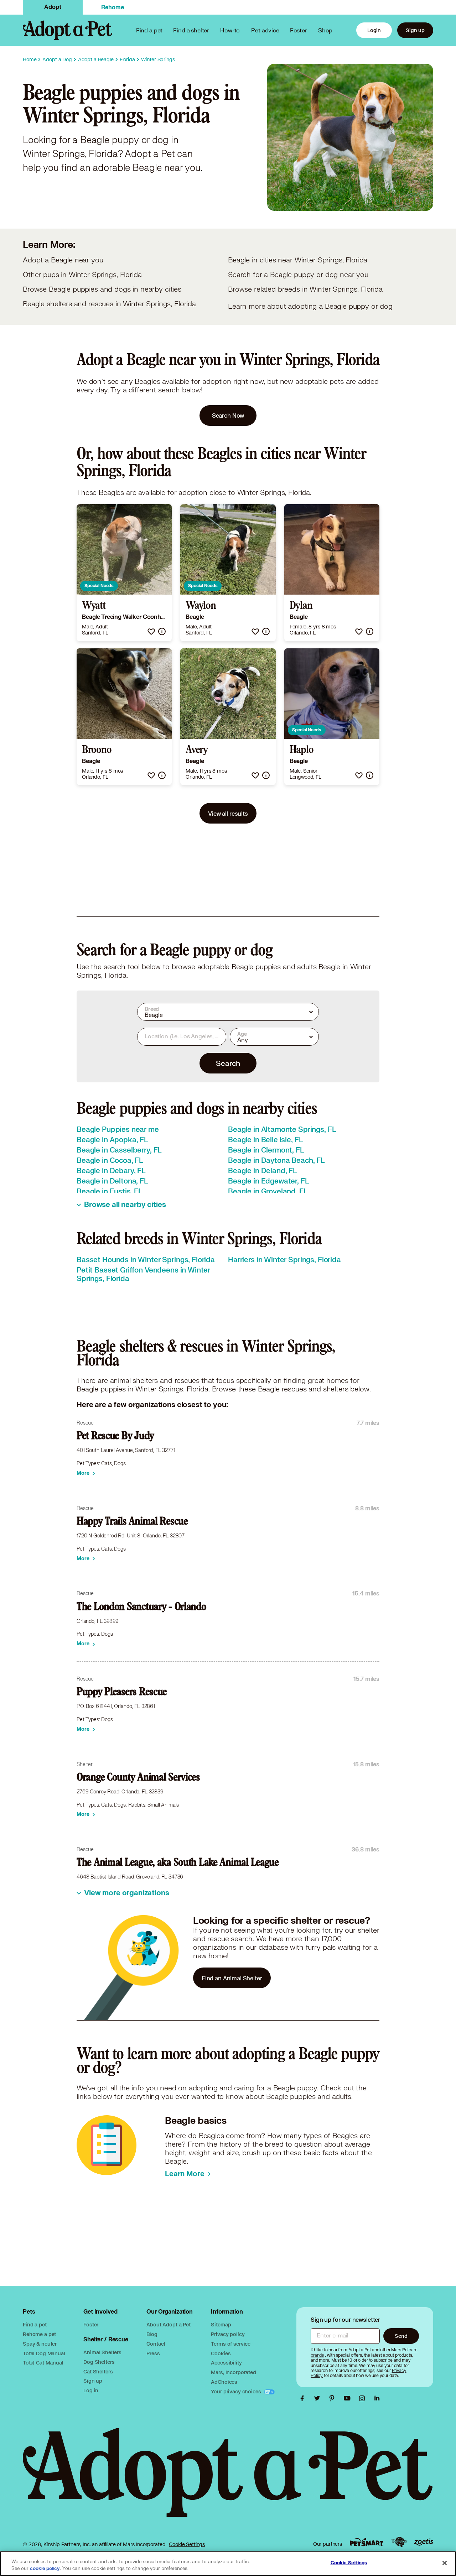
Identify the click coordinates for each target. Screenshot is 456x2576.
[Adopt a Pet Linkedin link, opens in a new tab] (377, 2398)
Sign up (415, 30)
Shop (325, 30)
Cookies (221, 2353)
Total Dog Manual (44, 2353)
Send (401, 2336)
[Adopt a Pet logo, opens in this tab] (228, 2480)
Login (374, 30)
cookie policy (45, 2569)
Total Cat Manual (43, 2363)
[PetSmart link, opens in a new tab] (367, 2542)
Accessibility (226, 2363)
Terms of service (231, 2344)
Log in (91, 2390)
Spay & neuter (40, 2344)
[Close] (445, 2563)
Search (228, 1063)
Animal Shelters (102, 2352)
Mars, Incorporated (233, 2372)
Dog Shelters (99, 2362)
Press (153, 2353)
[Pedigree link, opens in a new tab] (399, 2542)
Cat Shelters (98, 2371)
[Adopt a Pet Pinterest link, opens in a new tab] (334, 2398)
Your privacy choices (237, 2391)
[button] (151, 631)
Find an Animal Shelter (232, 1978)
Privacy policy (228, 2334)
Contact (156, 2344)
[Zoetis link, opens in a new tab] (424, 2542)
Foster (299, 30)
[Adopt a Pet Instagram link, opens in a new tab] (364, 2398)
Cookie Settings (187, 2544)
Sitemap (221, 2324)
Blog (152, 2334)
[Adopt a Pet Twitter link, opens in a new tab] (319, 2398)
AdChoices (224, 2382)
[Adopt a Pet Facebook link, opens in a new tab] (304, 2398)
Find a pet (35, 2324)
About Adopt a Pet (168, 2324)
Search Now (228, 415)
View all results (228, 813)
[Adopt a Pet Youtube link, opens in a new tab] (349, 2398)
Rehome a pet (39, 2334)
